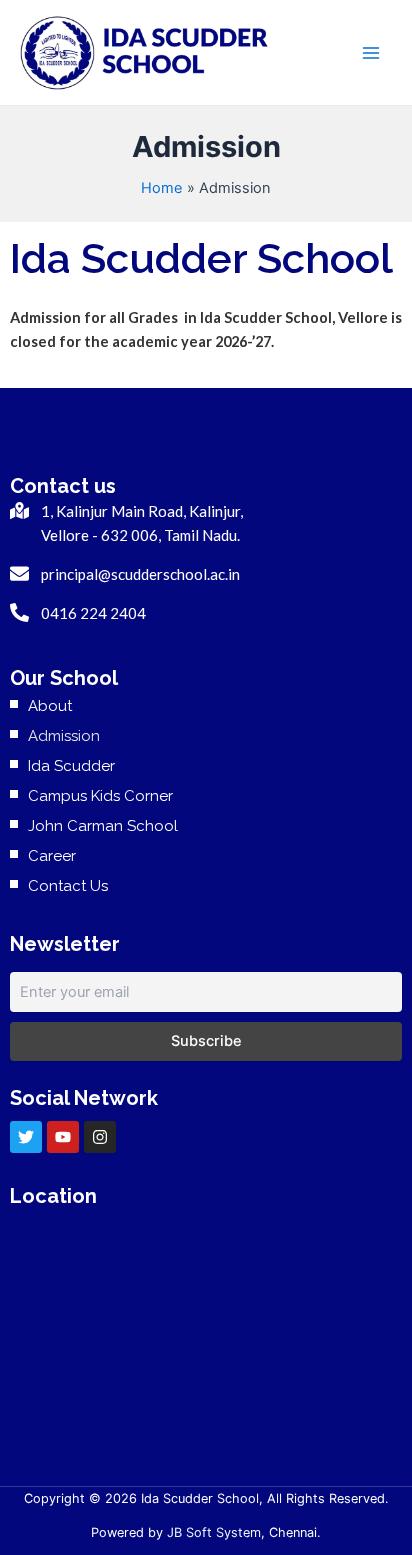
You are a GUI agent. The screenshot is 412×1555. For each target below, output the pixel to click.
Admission (64, 736)
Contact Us (68, 886)
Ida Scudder (71, 766)
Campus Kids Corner (100, 796)
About (50, 706)
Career (52, 856)
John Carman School (103, 826)
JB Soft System (214, 1532)
